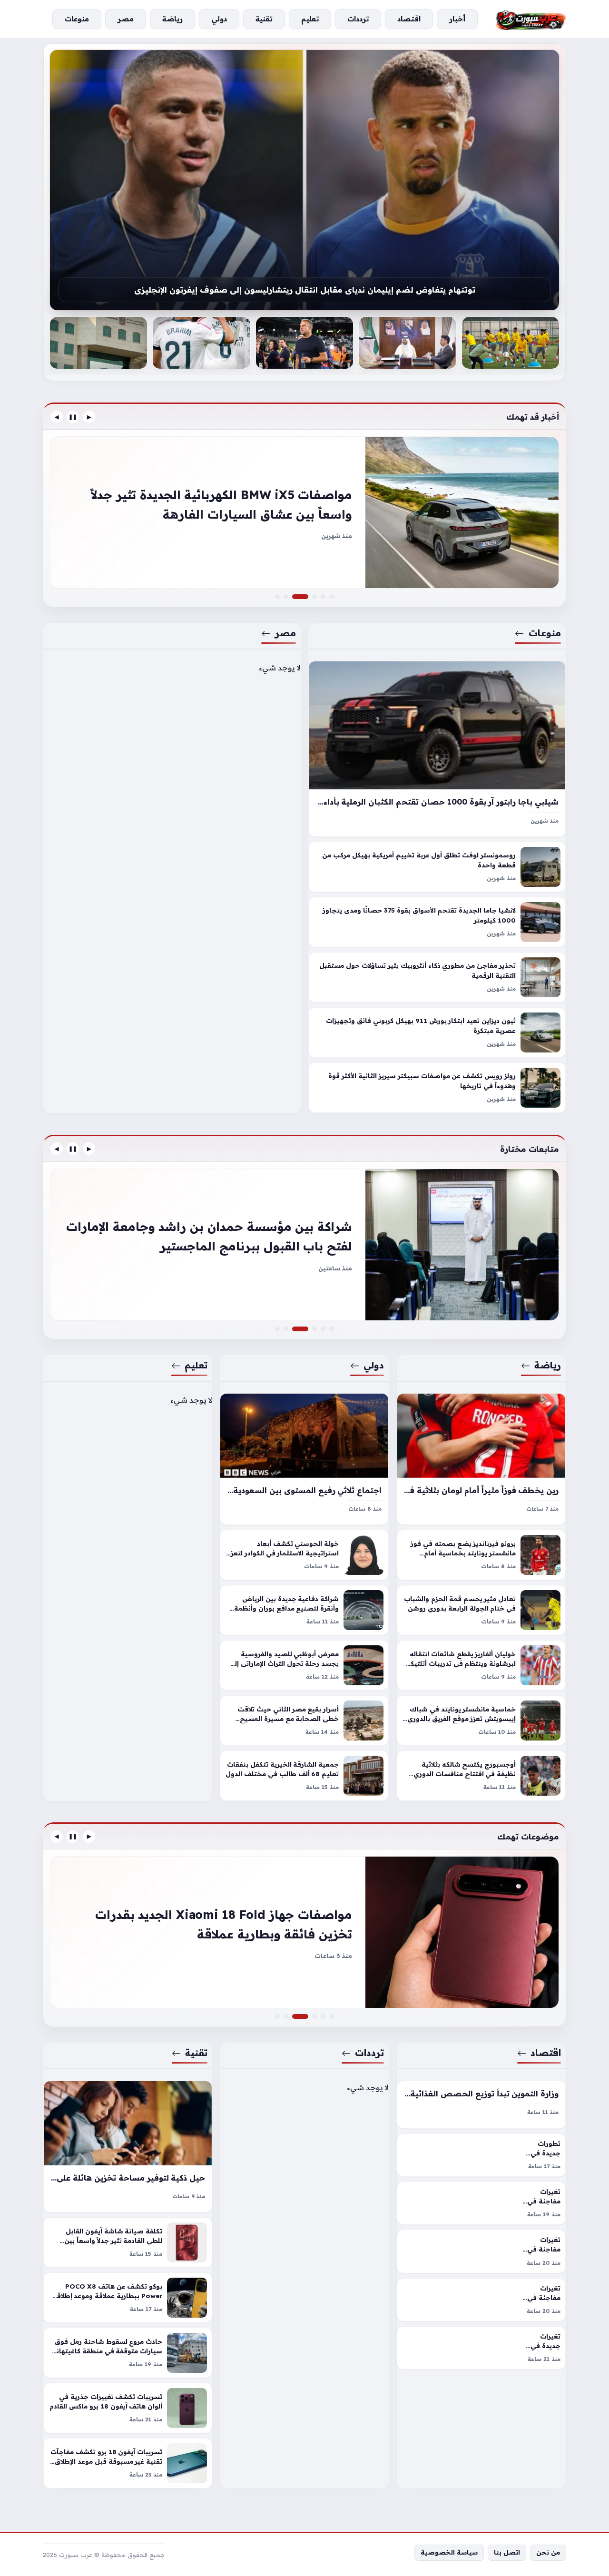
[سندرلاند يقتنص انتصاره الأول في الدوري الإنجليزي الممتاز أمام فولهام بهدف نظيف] (332, 1329)
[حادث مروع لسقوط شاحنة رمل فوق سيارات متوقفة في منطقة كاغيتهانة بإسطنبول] (128, 2353)
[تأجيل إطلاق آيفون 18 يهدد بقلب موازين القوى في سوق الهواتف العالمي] (277, 2016)
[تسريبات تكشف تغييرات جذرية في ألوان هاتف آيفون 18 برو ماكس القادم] (128, 2408)
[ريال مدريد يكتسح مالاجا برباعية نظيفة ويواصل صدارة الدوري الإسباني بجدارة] (304, 343)
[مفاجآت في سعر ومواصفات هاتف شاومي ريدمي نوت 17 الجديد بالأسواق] (304, 1932)
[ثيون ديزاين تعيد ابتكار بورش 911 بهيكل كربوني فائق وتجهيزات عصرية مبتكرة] (437, 1033)
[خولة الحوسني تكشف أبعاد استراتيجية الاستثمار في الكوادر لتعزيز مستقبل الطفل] (304, 1555)
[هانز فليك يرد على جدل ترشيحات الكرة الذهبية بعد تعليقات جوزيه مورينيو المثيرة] (407, 343)
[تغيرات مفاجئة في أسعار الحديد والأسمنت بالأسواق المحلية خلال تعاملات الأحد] (481, 2300)
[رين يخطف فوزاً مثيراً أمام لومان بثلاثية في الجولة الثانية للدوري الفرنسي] (481, 1459)
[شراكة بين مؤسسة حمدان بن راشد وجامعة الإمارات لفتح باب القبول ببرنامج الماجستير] (306, 1329)
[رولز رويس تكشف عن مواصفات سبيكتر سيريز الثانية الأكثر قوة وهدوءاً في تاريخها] (437, 1088)
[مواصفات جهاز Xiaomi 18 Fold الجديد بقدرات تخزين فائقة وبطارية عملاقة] (306, 2016)
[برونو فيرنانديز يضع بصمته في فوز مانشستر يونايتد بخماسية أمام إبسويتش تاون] (481, 1555)
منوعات (545, 633)
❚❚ (73, 417)
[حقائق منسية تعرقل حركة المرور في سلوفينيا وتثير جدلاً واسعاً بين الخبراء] (314, 597)
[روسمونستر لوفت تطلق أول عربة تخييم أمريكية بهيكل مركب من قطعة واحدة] (437, 867)
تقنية (196, 2053)
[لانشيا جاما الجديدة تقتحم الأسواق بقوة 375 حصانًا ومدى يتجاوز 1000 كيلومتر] (437, 923)
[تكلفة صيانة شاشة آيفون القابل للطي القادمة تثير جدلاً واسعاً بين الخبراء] (128, 2242)
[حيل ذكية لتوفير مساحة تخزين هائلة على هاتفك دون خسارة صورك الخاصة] (128, 2147)
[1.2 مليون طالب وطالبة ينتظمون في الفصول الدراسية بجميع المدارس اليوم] (201, 343)
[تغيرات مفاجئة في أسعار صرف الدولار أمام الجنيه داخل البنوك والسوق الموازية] (481, 2203)
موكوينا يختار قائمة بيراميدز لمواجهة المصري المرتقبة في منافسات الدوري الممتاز (305, 293)
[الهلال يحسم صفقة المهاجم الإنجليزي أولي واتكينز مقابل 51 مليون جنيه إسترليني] (304, 1245)
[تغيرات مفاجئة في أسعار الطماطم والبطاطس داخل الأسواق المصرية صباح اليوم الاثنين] (332, 2016)
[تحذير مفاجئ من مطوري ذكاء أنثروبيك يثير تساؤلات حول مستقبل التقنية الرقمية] (437, 978)
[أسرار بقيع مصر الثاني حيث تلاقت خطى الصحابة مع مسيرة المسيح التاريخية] (304, 1721)
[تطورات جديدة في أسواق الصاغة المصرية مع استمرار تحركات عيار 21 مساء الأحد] (481, 2155)
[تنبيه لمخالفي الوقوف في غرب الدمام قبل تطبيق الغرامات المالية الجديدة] (314, 1329)
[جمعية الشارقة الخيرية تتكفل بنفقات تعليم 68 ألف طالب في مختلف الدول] (304, 1776)
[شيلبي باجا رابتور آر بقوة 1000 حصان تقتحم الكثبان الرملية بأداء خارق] (437, 749)
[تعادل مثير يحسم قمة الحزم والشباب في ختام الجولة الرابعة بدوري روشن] (481, 1610)
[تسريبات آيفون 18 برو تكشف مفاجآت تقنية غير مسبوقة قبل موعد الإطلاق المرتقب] (128, 2463)
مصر (285, 633)
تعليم (196, 1365)
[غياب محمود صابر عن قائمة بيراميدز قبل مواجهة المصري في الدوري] (323, 1329)
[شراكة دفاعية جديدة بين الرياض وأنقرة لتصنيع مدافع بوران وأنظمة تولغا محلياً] (304, 1610)
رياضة (548, 1365)
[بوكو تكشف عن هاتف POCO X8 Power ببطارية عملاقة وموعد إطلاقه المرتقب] (128, 2298)
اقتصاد (546, 2053)
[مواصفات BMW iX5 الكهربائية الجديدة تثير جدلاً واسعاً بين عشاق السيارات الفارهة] (306, 597)
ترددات (370, 2053)
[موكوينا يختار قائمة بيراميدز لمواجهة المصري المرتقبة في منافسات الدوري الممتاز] (304, 180)
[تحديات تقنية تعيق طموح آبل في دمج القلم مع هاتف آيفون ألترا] (314, 2016)
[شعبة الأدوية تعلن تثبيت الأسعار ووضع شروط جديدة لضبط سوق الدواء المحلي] (323, 2016)
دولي (374, 1365)
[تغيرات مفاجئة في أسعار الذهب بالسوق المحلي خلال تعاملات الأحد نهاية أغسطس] (481, 2251)
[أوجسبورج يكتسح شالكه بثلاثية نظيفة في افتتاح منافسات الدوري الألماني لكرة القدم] (481, 1776)
